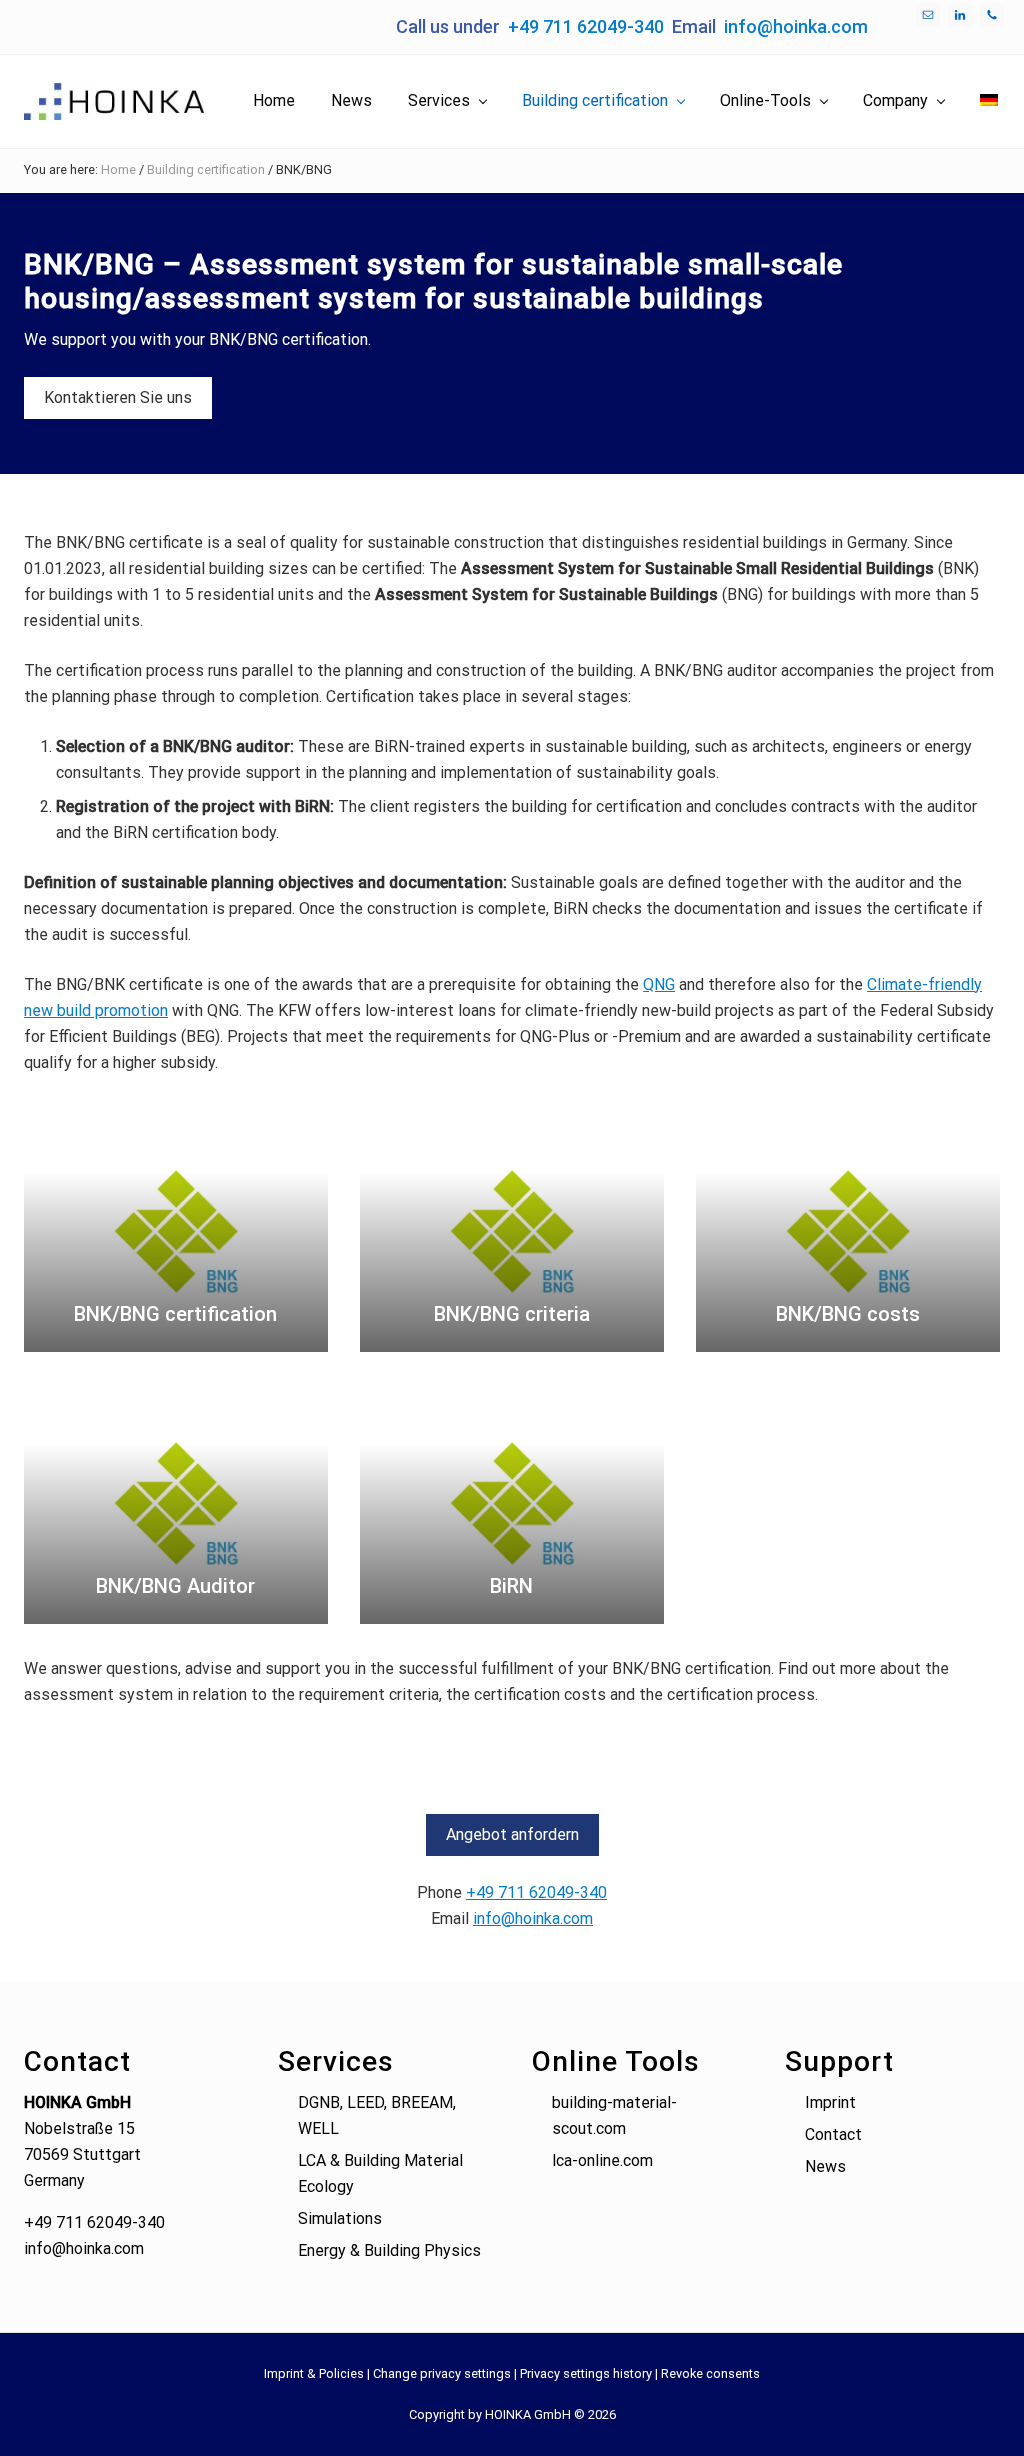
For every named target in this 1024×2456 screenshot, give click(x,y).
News (825, 2166)
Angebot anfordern (512, 1834)
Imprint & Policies (314, 2373)
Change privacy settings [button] (442, 2373)
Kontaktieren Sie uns (118, 397)
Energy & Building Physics (389, 2250)
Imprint (830, 2102)
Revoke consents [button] (710, 2373)
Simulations (340, 2218)
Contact (833, 2134)
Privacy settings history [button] (586, 2373)
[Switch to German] (989, 101)
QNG (659, 984)
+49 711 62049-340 (586, 26)
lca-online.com (602, 2160)
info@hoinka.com (796, 26)
